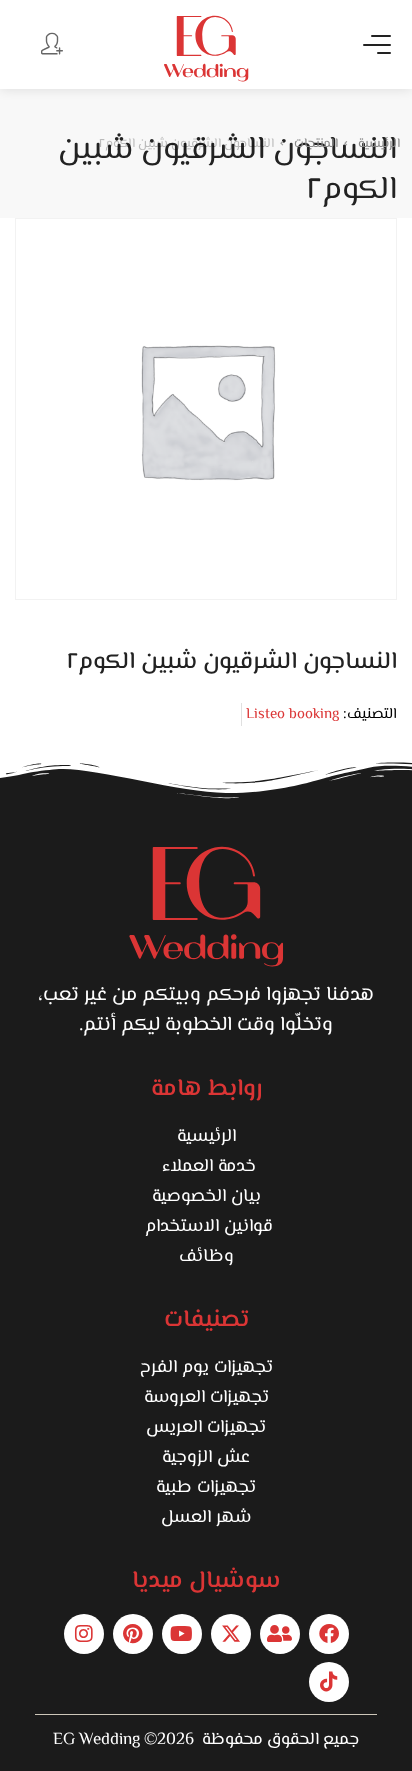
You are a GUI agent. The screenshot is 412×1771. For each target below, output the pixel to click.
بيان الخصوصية (206, 1197)
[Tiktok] (329, 1682)
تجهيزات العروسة (206, 1398)
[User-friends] (280, 1634)
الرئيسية (206, 1137)
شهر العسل (206, 1518)
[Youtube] (182, 1634)
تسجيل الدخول (50, 43)
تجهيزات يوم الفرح (206, 1368)
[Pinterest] (133, 1634)
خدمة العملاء (206, 1167)
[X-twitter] (231, 1634)
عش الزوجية (206, 1458)
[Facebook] (329, 1634)
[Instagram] (84, 1634)
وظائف (206, 1257)
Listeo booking (292, 714)
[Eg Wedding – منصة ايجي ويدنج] (206, 48)
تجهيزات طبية (206, 1488)
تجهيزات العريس (206, 1428)
